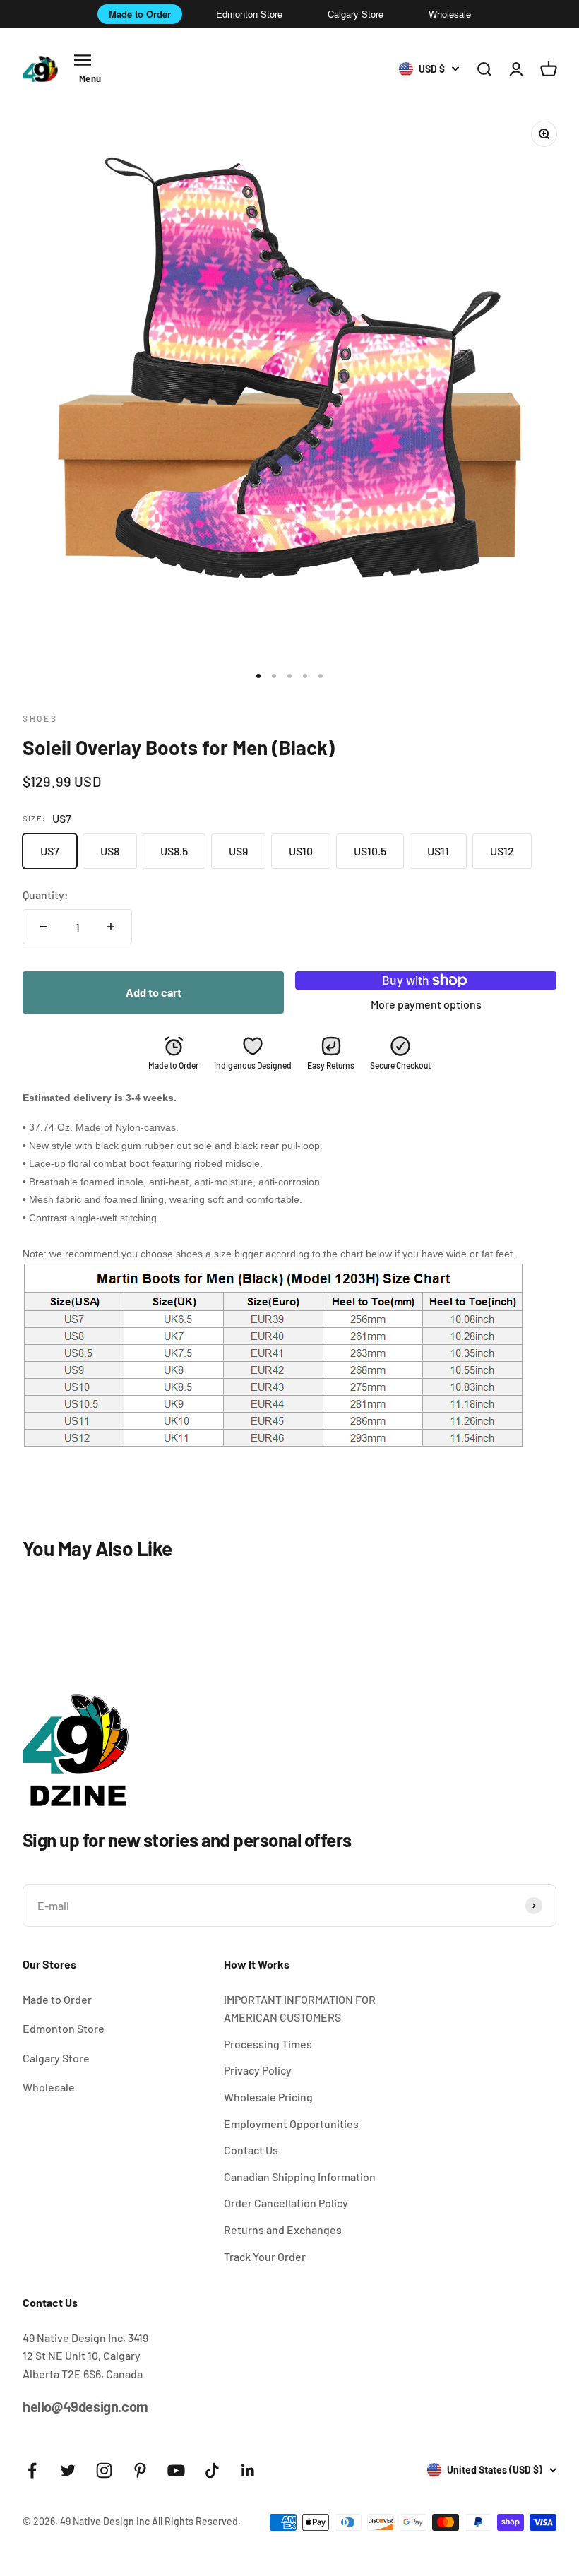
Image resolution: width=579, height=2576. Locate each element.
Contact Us (251, 2150)
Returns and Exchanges (283, 2230)
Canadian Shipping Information (300, 2177)
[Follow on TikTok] (212, 2470)
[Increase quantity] (111, 927)
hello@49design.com (85, 2406)
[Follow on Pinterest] (140, 2470)
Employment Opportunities (291, 2124)
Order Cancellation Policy (286, 2203)
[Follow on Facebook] (32, 2470)
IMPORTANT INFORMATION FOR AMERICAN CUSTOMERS (300, 2008)
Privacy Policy (258, 2070)
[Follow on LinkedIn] (248, 2470)
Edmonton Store (249, 14)
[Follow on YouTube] (176, 2470)
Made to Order (140, 14)
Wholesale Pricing (268, 2097)
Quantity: (46, 895)
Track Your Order (265, 2256)
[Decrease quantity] (44, 927)
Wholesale (450, 14)
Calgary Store (356, 14)
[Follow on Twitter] (68, 2470)
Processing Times (268, 2044)
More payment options (426, 1004)
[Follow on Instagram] (104, 2470)
